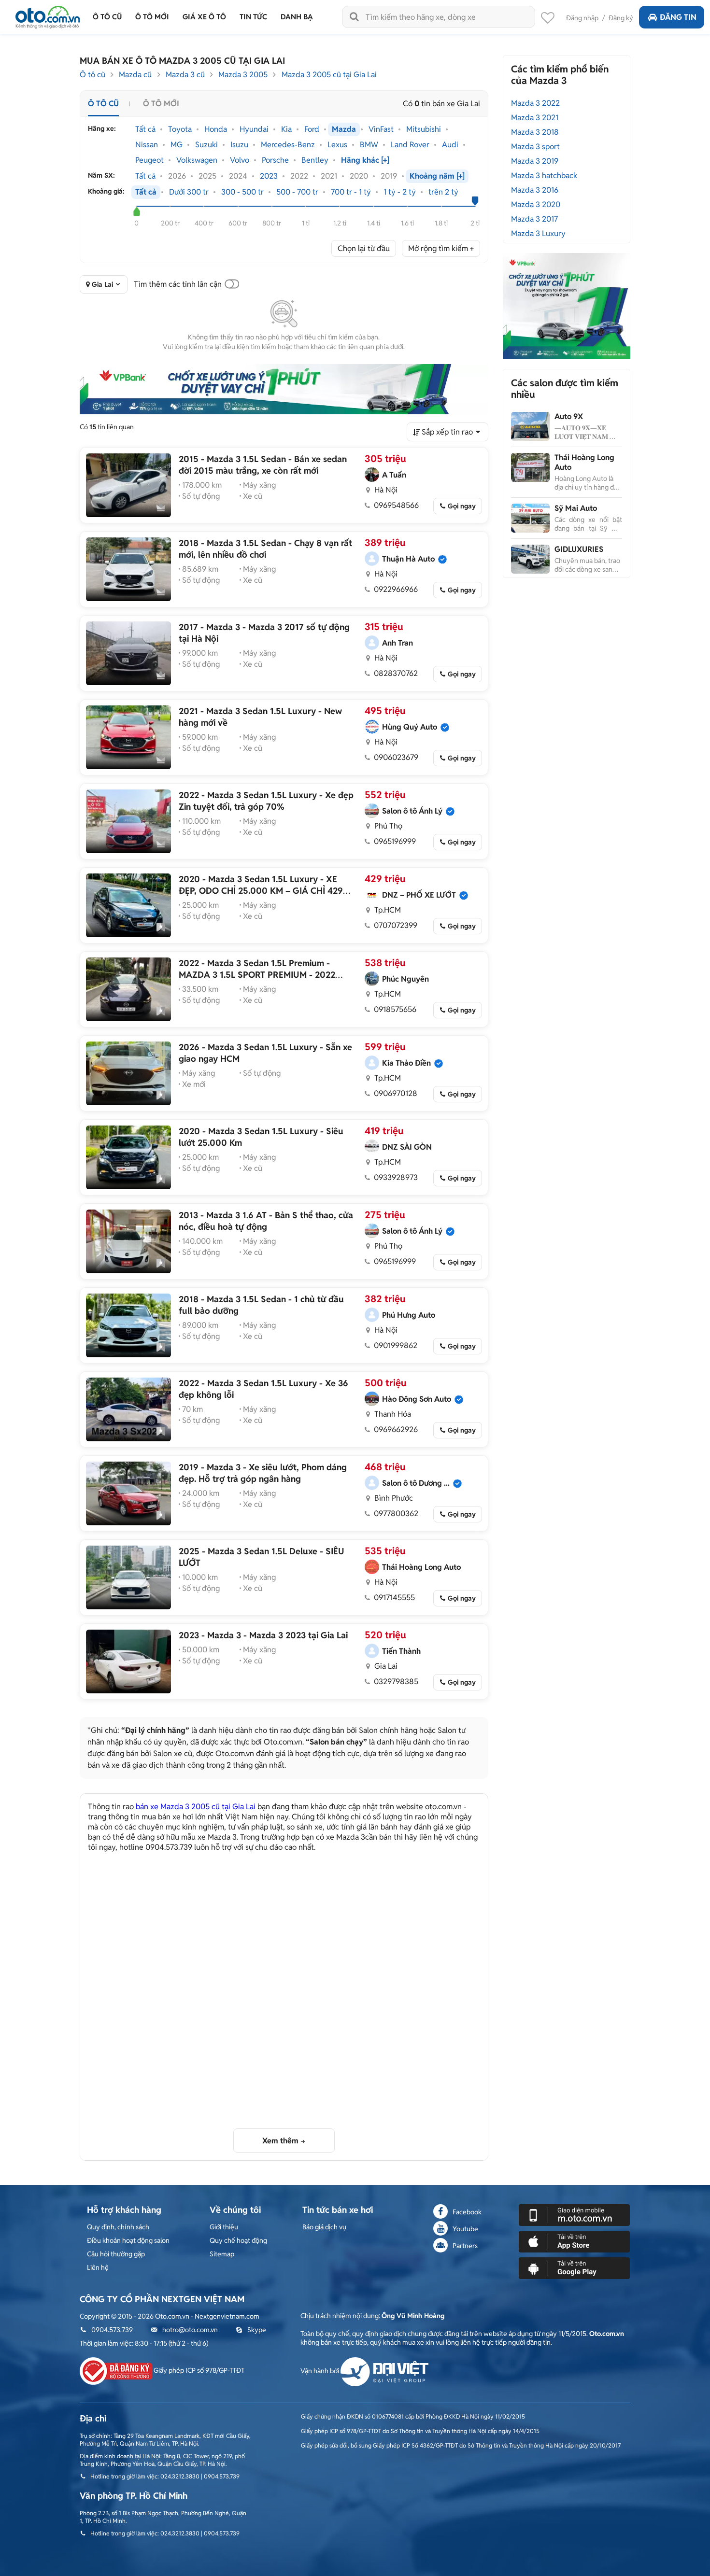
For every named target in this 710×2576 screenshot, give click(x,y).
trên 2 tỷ (443, 192)
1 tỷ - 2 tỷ (400, 192)
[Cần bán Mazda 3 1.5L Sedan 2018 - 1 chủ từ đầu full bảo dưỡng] (128, 1325)
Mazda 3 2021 (535, 118)
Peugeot (149, 160)
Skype (257, 2330)
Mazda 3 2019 (535, 161)
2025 (207, 176)
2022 (299, 176)
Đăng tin (678, 17)
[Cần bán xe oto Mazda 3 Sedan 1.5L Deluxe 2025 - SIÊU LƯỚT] (128, 1577)
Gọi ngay (462, 506)
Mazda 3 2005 (243, 75)
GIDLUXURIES (579, 549)
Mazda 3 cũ (185, 75)
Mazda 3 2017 (534, 219)
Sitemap (222, 2254)
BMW (369, 145)
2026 (177, 176)
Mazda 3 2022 (535, 103)
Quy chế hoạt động (238, 2240)
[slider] (136, 211)
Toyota (180, 129)
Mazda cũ (135, 75)
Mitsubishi (424, 129)
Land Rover (410, 145)
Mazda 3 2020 (536, 204)
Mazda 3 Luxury (538, 233)
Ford (312, 129)
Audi (450, 145)
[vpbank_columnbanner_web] (567, 306)
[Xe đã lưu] (548, 20)
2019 (389, 176)
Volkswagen (197, 160)
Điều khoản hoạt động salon (128, 2240)
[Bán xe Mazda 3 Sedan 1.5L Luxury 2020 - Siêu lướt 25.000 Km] (128, 1157)
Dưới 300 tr (189, 192)
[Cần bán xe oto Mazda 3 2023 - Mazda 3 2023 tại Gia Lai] (128, 1661)
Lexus (337, 145)
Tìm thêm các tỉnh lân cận (178, 284)
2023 (269, 176)
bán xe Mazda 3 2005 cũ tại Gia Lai (196, 1807)
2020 (359, 176)
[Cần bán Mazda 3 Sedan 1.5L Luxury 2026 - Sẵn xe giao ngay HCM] (128, 1073)
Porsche (275, 160)
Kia (286, 129)
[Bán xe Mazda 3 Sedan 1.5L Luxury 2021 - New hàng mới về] (128, 737)
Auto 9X (569, 416)
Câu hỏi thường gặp (116, 2254)
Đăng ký (621, 18)
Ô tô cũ (92, 75)
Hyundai (254, 129)
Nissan (147, 145)
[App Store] (574, 2241)
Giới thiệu (224, 2227)
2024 (238, 176)
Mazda (344, 129)
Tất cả (145, 129)
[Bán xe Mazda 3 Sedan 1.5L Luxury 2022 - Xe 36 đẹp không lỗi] (128, 1409)
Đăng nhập (582, 18)
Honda (216, 129)
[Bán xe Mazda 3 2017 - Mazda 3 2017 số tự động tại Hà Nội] (128, 653)
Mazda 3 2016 (535, 190)
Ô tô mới (161, 104)
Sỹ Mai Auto (576, 508)
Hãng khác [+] (365, 160)
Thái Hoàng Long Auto (584, 462)
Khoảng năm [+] (437, 176)
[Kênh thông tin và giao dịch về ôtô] (48, 14)
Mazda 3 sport (535, 147)
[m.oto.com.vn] (574, 2214)
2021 (329, 176)
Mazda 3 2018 (535, 132)
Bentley (315, 160)
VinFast (381, 129)
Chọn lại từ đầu (364, 248)
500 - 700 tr (297, 192)
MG (177, 145)
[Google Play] (574, 2267)
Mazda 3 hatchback (544, 176)
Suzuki (206, 145)
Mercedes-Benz (288, 145)
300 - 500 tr (242, 192)
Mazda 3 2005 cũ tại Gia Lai (329, 75)
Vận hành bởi (320, 2371)
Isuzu (239, 145)
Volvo (240, 160)
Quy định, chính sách (118, 2227)
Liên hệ (98, 2267)
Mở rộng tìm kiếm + (441, 248)
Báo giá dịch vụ (324, 2227)
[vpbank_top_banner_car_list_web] (284, 389)
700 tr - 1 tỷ (351, 192)
